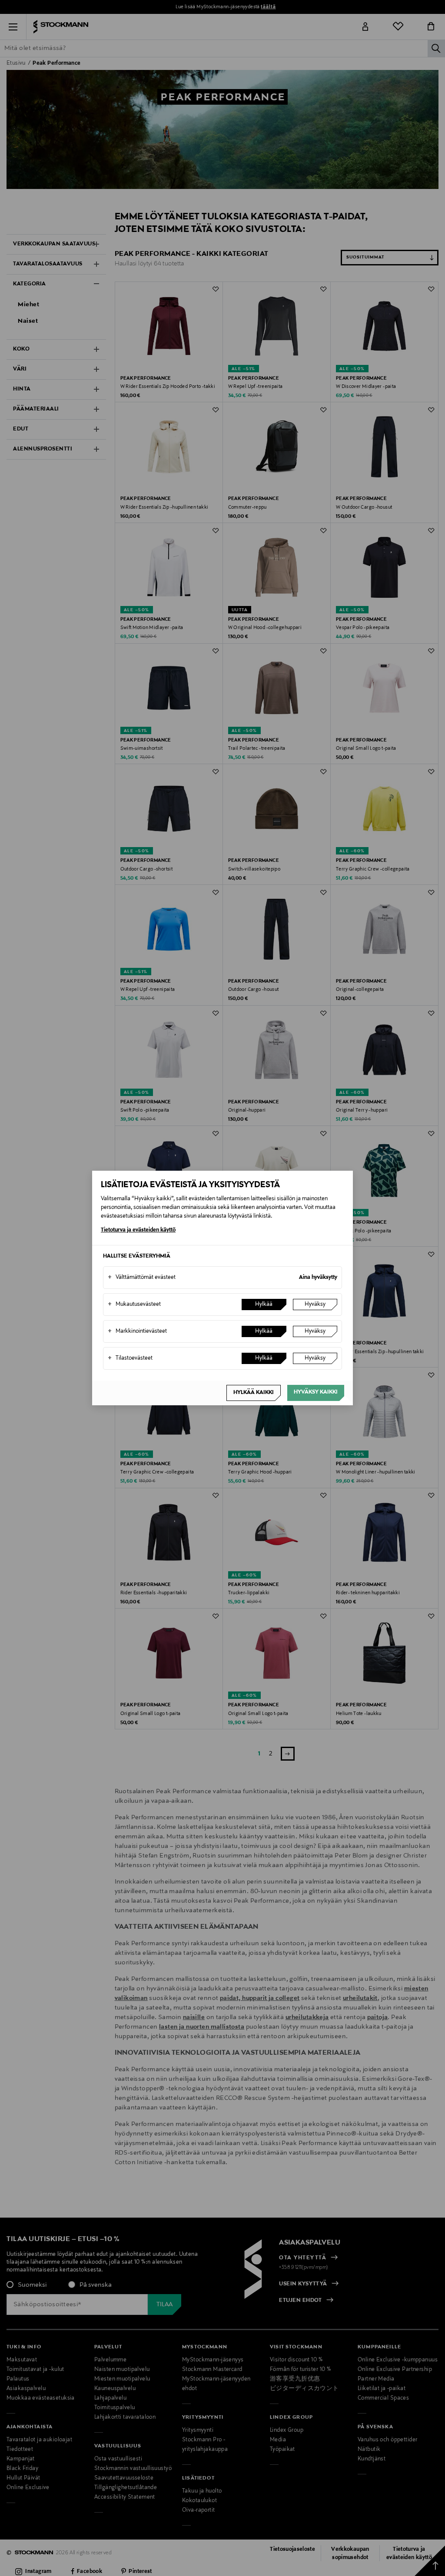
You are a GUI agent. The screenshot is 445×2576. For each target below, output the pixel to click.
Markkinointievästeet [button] (137, 1331)
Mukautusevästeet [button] (134, 1305)
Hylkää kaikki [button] (254, 1393)
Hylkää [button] (264, 1305)
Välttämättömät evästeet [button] (142, 1278)
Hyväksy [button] (315, 1305)
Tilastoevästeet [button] (130, 1358)
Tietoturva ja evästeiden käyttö (138, 1230)
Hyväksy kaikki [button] (316, 1392)
